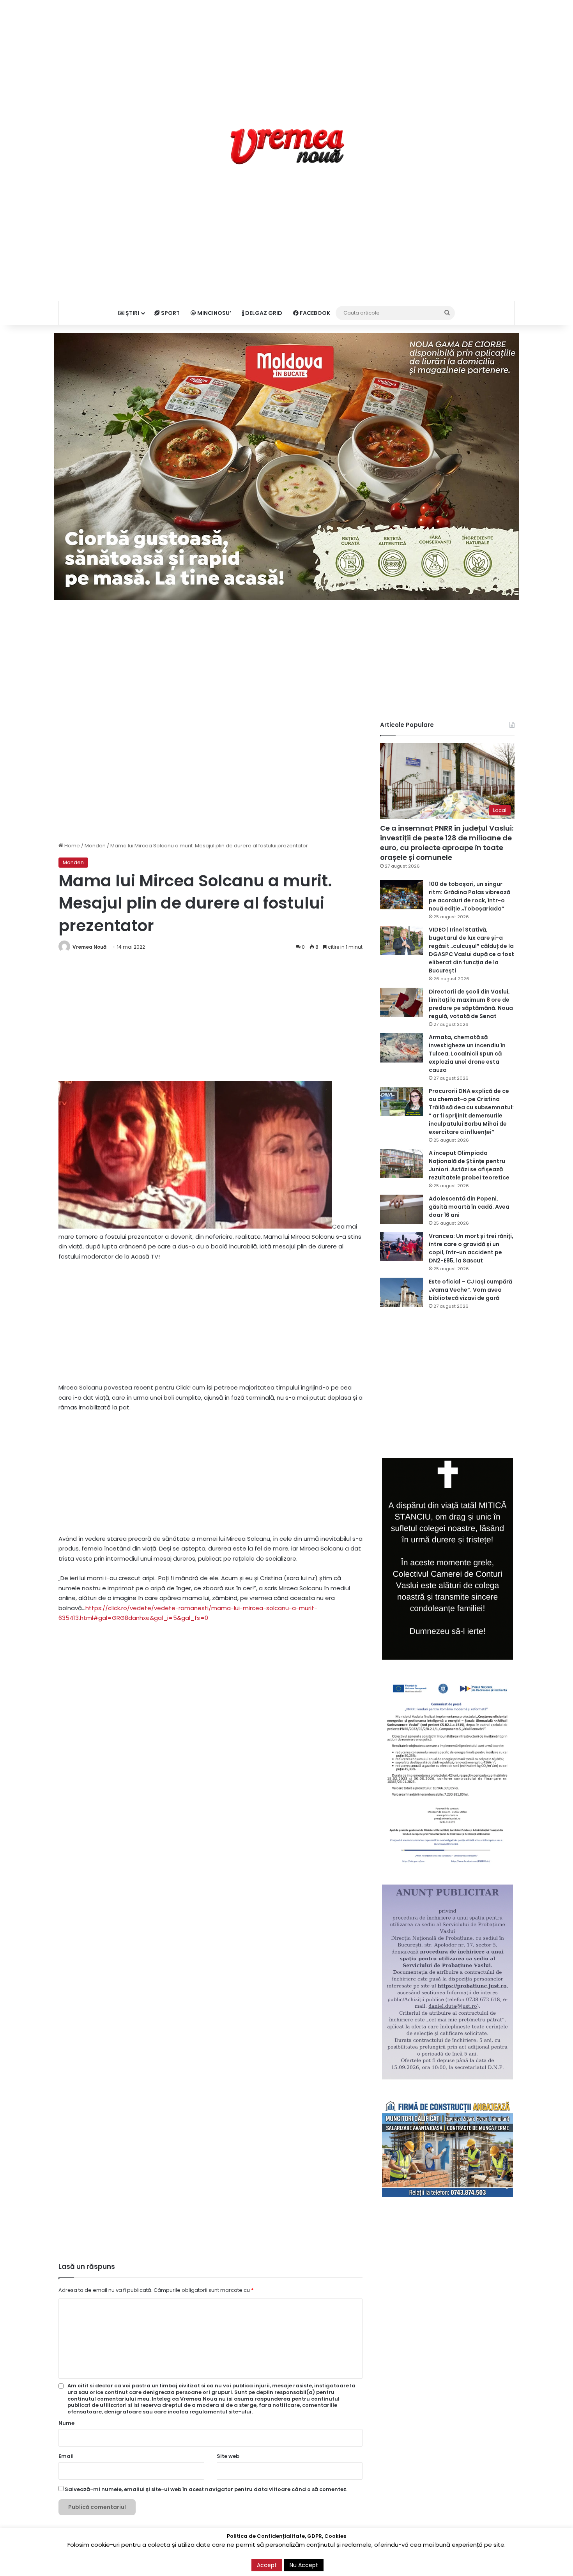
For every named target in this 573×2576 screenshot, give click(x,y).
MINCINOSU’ (214, 313)
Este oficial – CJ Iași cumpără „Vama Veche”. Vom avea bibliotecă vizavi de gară (470, 1290)
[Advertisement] (286, 55)
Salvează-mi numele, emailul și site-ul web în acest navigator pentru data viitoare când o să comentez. (206, 2489)
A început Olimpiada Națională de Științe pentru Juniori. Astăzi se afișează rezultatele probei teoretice (469, 1165)
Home (72, 846)
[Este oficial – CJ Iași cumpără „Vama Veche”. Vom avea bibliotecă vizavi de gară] (401, 1292)
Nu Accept (304, 2565)
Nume (66, 2423)
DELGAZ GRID (263, 313)
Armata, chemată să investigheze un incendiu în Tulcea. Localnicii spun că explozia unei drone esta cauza (467, 1054)
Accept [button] (267, 2565)
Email (66, 2456)
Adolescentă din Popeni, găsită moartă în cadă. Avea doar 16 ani (469, 1207)
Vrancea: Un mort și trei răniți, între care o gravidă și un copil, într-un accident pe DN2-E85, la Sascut (471, 1248)
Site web (228, 2456)
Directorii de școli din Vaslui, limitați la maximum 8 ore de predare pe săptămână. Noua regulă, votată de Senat (471, 1004)
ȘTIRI (132, 313)
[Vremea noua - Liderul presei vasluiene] (287, 147)
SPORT (170, 313)
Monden (95, 846)
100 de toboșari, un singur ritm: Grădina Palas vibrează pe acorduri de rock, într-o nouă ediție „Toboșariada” (470, 896)
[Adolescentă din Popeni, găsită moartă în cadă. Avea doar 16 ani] (401, 1209)
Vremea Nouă (89, 947)
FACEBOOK (314, 313)
